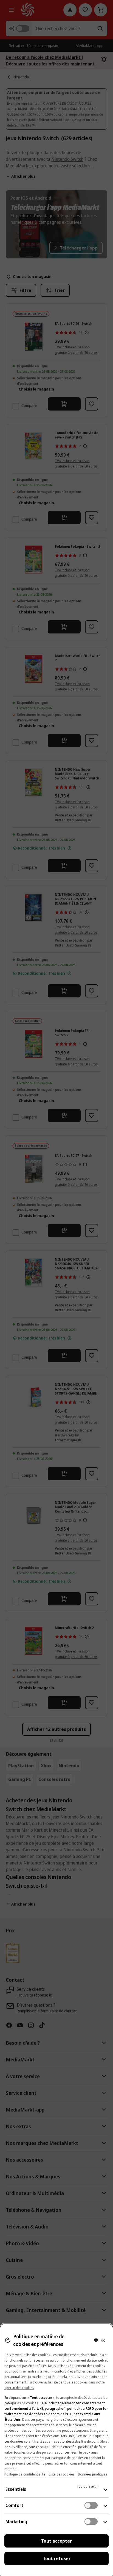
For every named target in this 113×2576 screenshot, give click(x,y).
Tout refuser (57, 2558)
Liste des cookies (62, 2474)
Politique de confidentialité (25, 2474)
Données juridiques (92, 2474)
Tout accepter (56, 2541)
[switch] (91, 2505)
